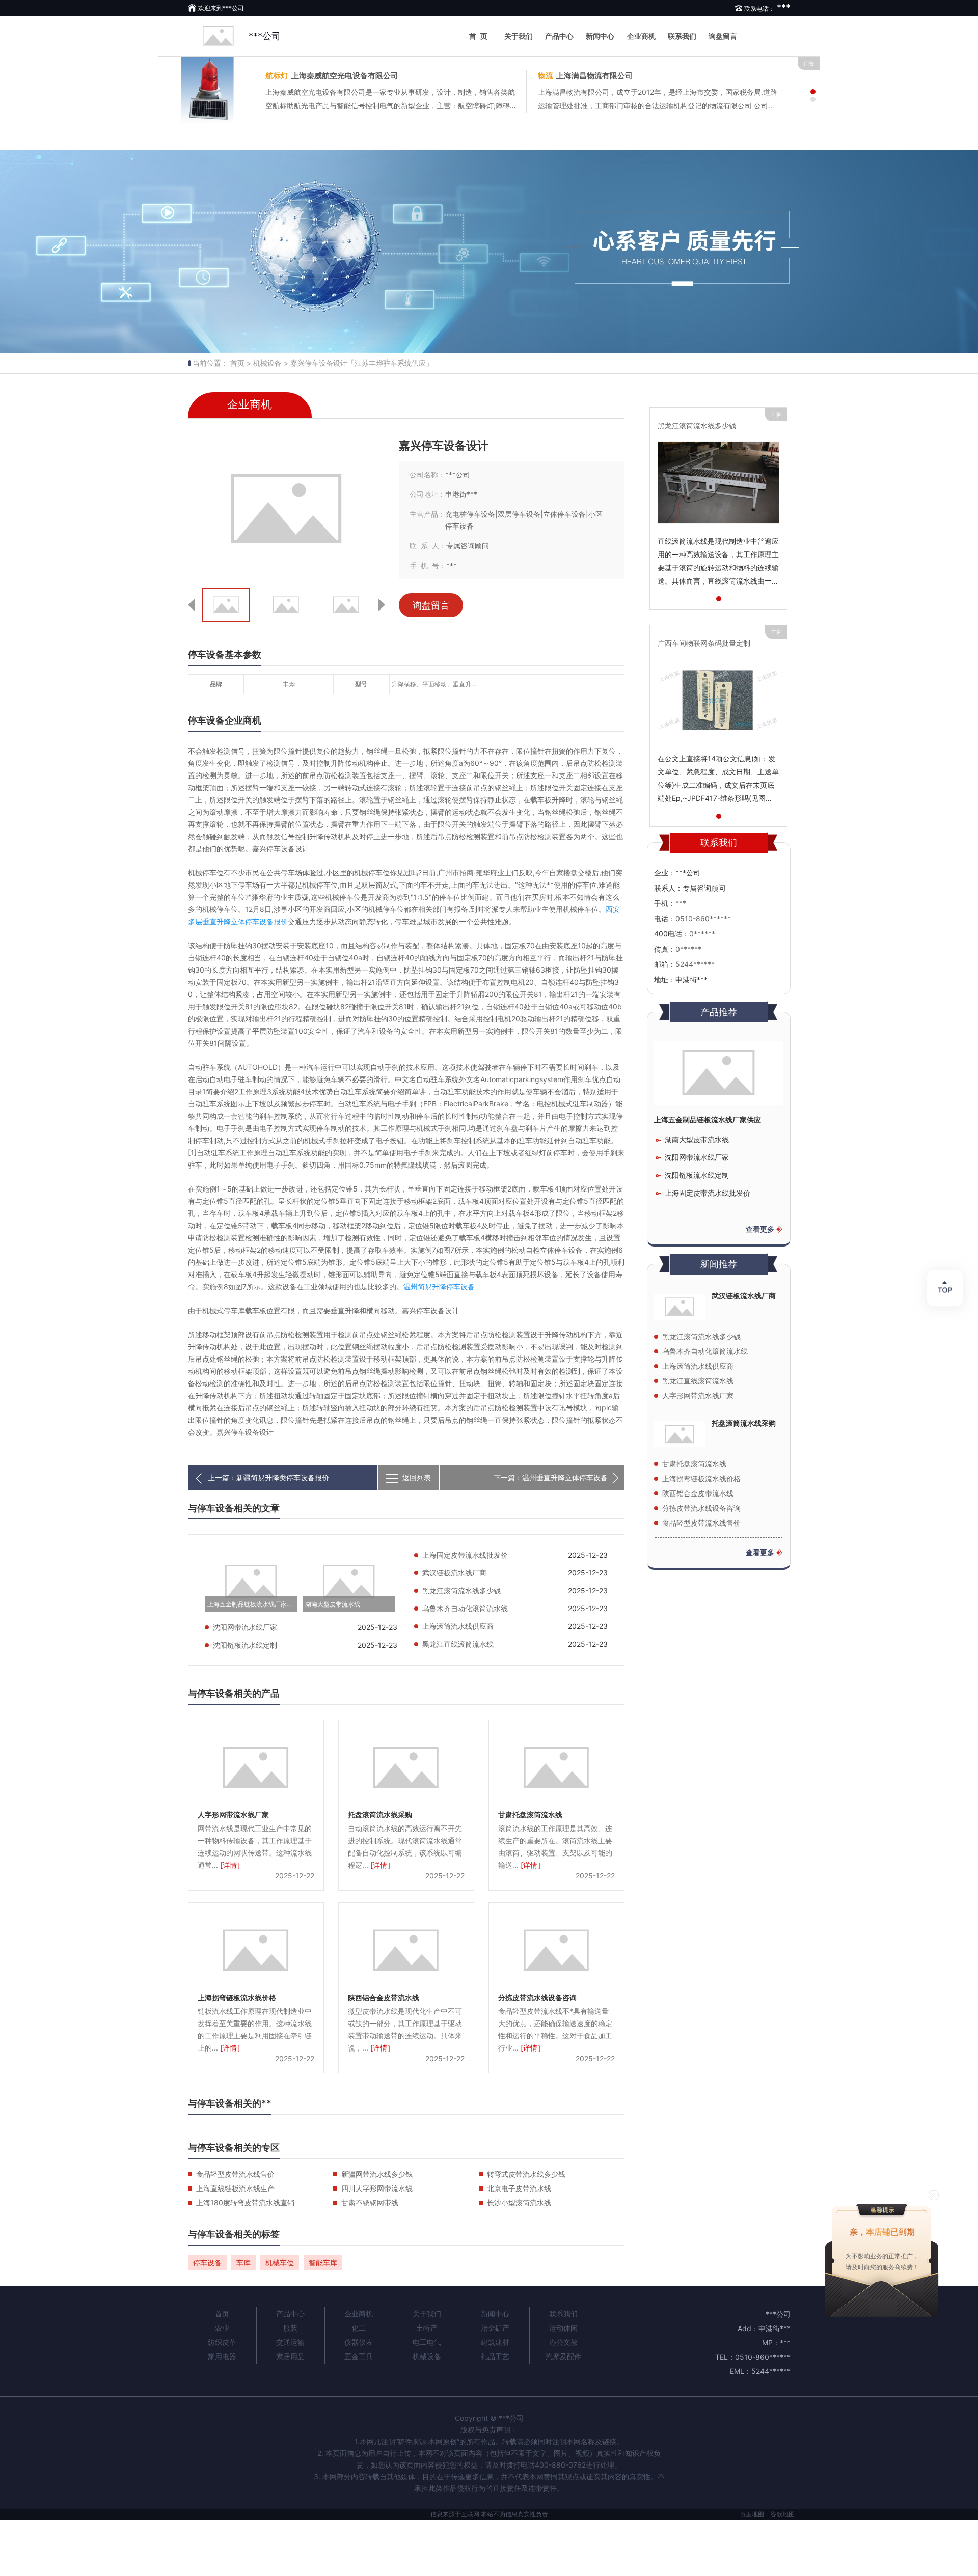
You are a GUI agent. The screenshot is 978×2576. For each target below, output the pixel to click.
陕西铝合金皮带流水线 (384, 1997)
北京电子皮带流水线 (519, 2188)
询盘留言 (723, 36)
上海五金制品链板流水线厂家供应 (252, 1604)
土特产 (427, 2328)
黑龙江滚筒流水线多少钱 (461, 1590)
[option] (489, 252)
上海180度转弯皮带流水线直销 (245, 2203)
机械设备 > (271, 363)
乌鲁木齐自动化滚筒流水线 (465, 1608)
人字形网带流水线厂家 (233, 1815)
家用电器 (222, 2356)
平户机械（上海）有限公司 (608, 76)
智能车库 (323, 2263)
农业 (222, 2328)
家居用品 (290, 2356)
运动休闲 (563, 2328)
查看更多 (760, 1229)
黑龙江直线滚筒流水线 (458, 1644)
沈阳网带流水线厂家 (245, 1627)
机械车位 (280, 2263)
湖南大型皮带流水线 (333, 1604)
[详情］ (232, 1865)
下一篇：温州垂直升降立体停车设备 (551, 1477)
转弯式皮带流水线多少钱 (526, 2174)
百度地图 (752, 2514)
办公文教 (563, 2342)
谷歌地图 (782, 2514)
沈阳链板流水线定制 (245, 1645)
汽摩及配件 (563, 2356)
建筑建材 (495, 2342)
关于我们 (519, 36)
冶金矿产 (495, 2328)
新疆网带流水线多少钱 (377, 2174)
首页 (480, 36)
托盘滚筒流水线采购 (380, 1815)
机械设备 (427, 2356)
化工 (359, 2328)
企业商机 (641, 36)
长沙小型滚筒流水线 (519, 2203)
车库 (243, 2263)
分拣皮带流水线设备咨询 (537, 1997)
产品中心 (559, 36)
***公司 (265, 36)
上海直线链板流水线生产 (235, 2188)
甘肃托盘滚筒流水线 (530, 1815)
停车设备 (207, 2263)
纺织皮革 (222, 2342)
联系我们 (682, 36)
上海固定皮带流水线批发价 (465, 1555)
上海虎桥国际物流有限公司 (328, 76)
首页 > (241, 363)
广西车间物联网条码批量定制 (704, 643)
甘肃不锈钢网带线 (370, 2203)
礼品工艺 (495, 2356)
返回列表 (417, 1477)
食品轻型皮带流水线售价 (235, 2174)
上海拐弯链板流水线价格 (237, 1997)
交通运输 (290, 2342)
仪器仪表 (359, 2342)
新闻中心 (600, 36)
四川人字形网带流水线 (377, 2188)
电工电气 (427, 2342)
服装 (290, 2328)
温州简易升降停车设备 (439, 1286)
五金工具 (359, 2356)
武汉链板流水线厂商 (454, 1573)
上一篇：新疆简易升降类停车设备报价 (268, 1477)
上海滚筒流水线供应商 (458, 1626)
